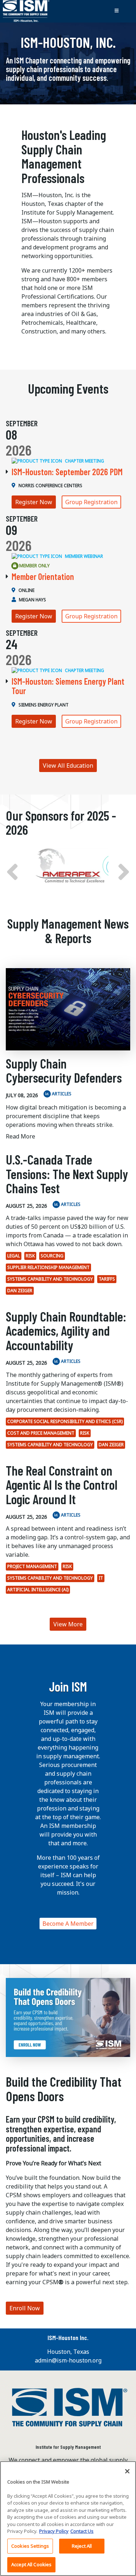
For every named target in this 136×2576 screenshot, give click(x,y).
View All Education (68, 766)
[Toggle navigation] (116, 11)
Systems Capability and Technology (50, 1279)
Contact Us (82, 2531)
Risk (30, 1256)
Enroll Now (25, 2308)
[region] (68, 2519)
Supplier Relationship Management (48, 1267)
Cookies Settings (30, 2546)
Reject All (82, 2546)
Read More (20, 1136)
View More (68, 1624)
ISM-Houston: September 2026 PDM (67, 472)
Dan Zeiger (20, 1291)
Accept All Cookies (31, 2564)
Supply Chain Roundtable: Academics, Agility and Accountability (66, 1331)
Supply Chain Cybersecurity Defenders (64, 1071)
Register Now (34, 502)
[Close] (127, 2471)
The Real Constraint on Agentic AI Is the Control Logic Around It (62, 1485)
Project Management (32, 1566)
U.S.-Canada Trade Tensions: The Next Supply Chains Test (67, 1174)
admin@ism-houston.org (68, 2360)
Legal (14, 1256)
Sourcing (52, 1256)
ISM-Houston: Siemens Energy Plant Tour (68, 686)
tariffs (107, 1279)
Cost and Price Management (41, 1433)
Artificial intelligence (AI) (38, 1590)
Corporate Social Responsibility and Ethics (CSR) (65, 1421)
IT (101, 1578)
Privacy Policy (54, 2531)
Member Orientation (43, 576)
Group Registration (91, 502)
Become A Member (68, 1924)
